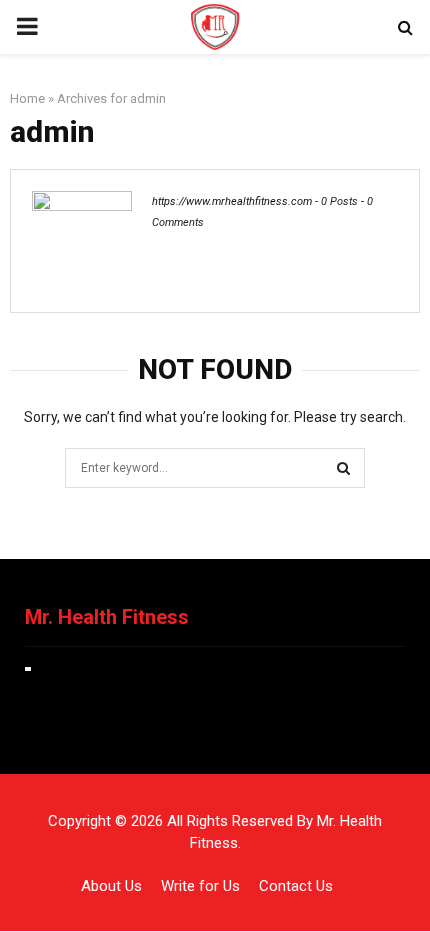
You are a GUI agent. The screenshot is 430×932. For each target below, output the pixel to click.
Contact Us (296, 886)
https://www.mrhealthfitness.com (232, 201)
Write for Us (200, 886)
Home (27, 98)
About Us (111, 886)
